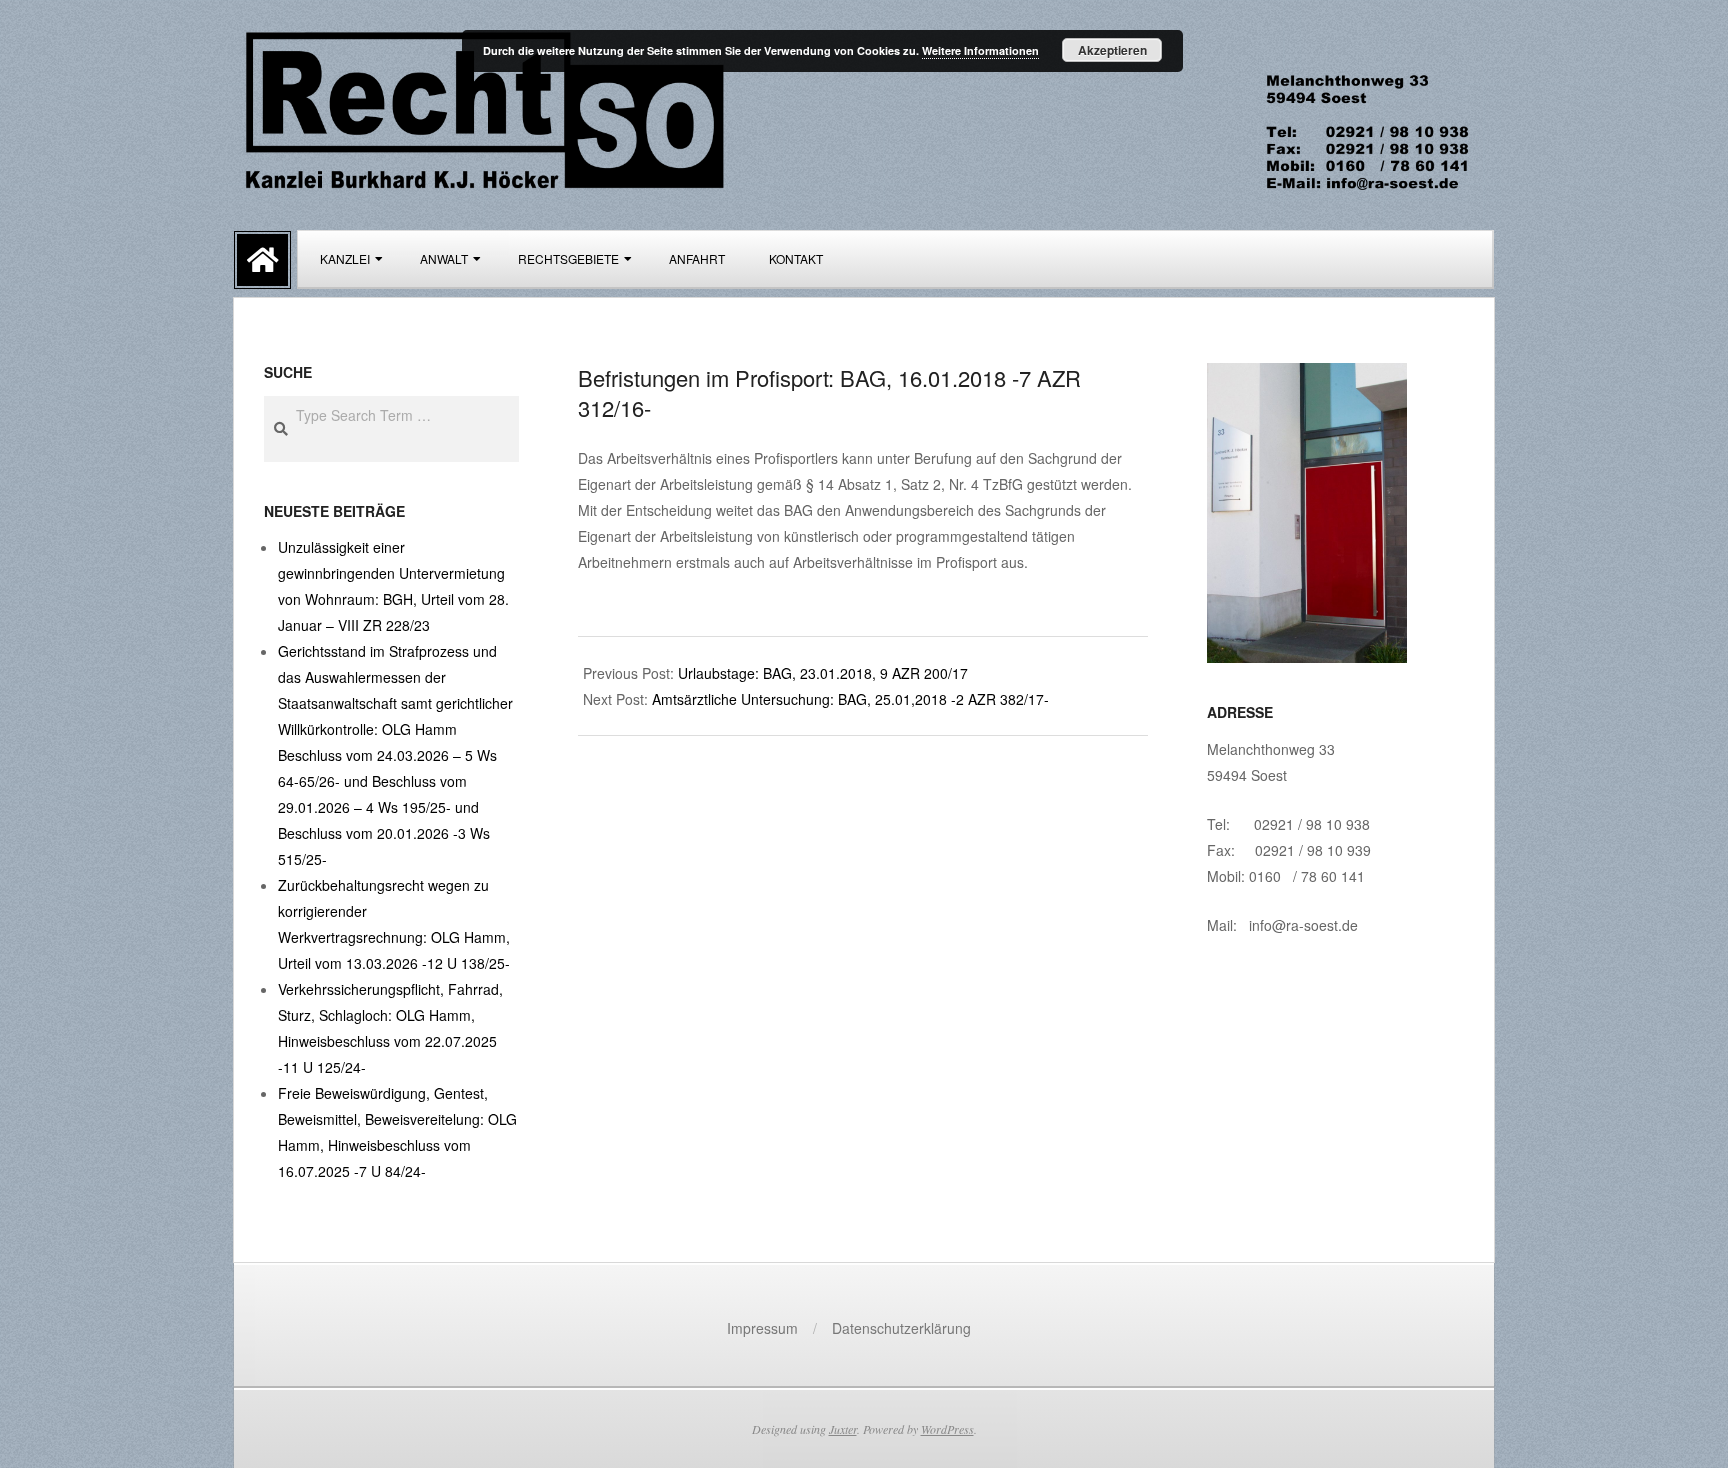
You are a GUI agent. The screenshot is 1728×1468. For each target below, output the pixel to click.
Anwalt (444, 258)
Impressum (762, 1328)
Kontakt (796, 258)
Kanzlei (345, 258)
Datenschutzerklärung (901, 1328)
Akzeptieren (1112, 50)
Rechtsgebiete (568, 258)
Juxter (843, 1429)
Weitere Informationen (980, 50)
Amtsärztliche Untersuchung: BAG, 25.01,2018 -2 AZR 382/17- (850, 699)
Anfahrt (697, 258)
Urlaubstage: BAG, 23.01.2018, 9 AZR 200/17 (823, 673)
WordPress (947, 1429)
